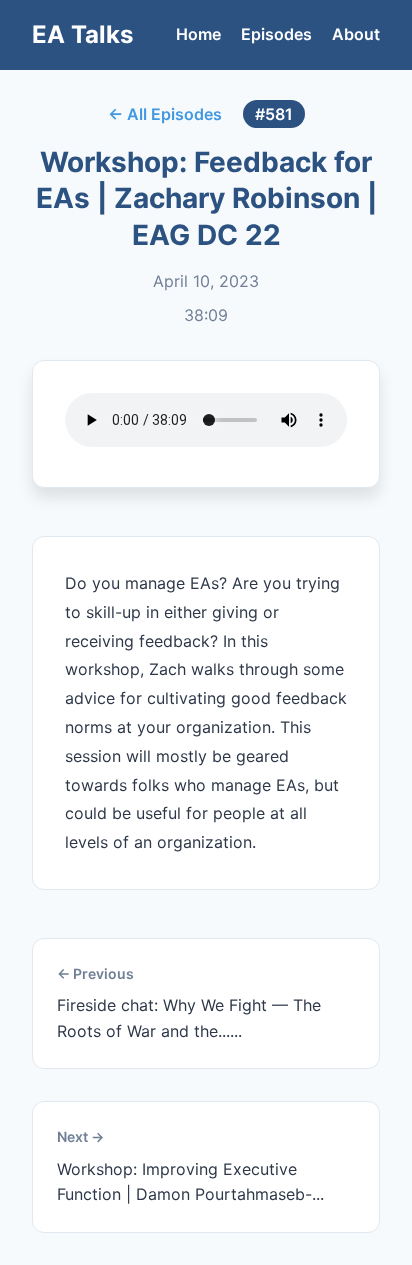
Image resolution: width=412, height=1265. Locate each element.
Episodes (276, 34)
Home (198, 34)
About (356, 34)
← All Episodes (165, 114)
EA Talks (82, 34)
